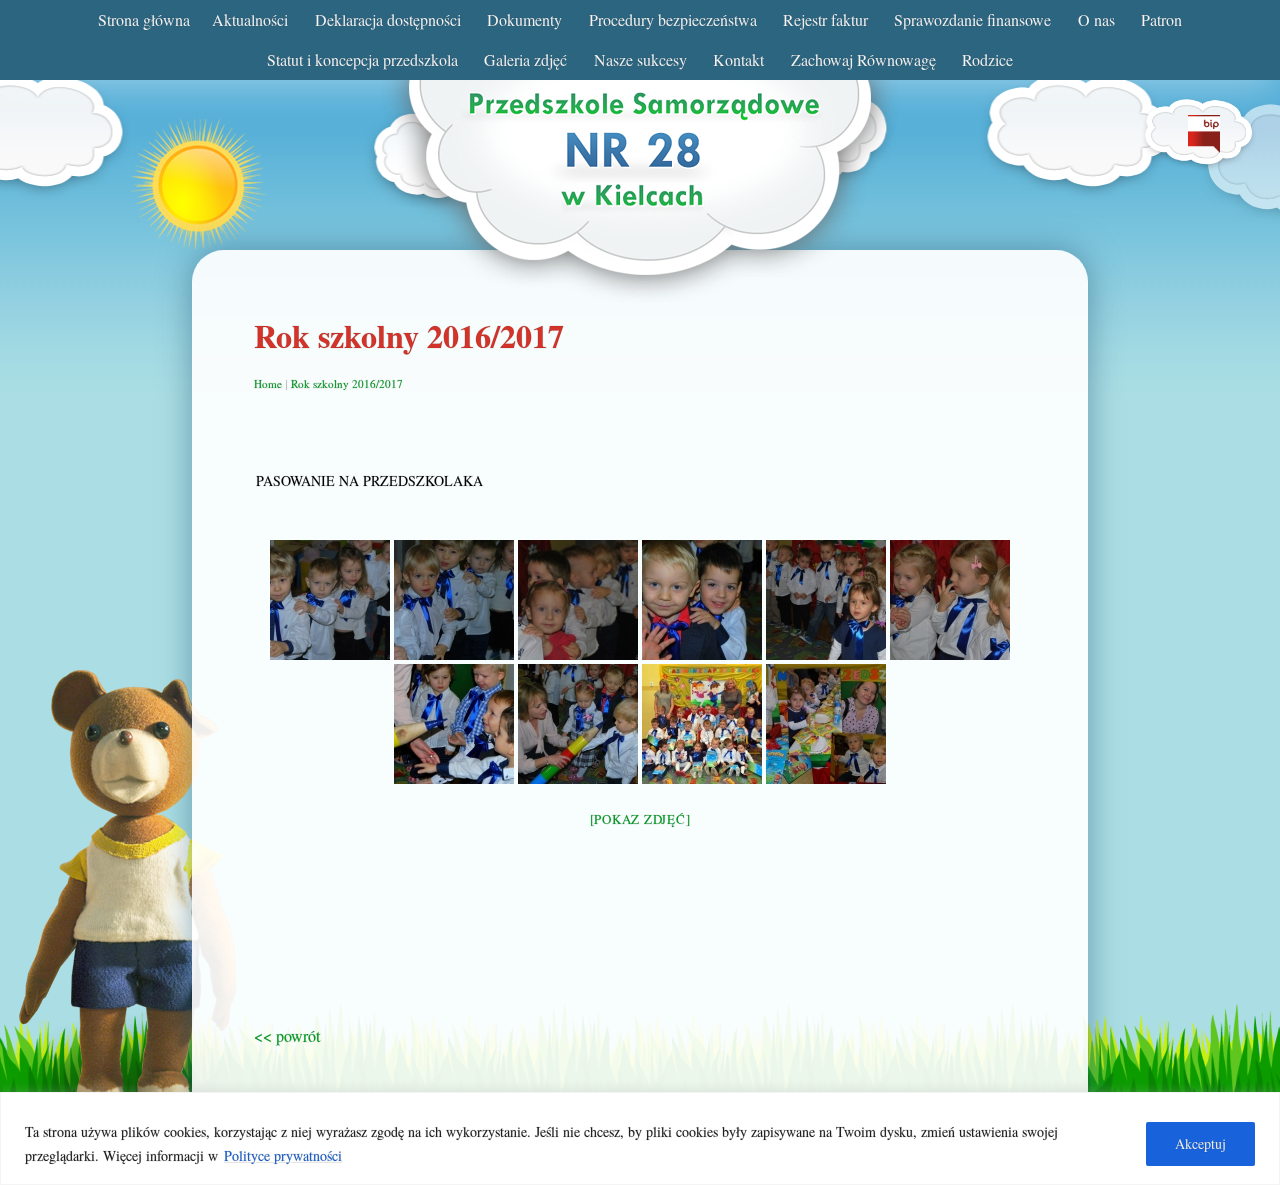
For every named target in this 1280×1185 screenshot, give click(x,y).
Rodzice (987, 59)
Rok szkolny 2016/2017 (347, 383)
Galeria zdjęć (525, 59)
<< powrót (287, 1035)
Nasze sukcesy (640, 59)
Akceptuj (1200, 1143)
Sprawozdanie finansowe (972, 19)
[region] (640, 1138)
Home (268, 383)
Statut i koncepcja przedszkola (362, 59)
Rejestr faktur (825, 19)
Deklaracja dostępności (388, 19)
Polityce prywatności (283, 1155)
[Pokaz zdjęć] (640, 819)
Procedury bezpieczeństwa (673, 19)
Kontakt (738, 59)
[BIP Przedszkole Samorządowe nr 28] (1204, 146)
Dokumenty (524, 19)
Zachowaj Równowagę (863, 59)
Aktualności (250, 19)
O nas (1096, 19)
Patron (1161, 19)
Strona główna (144, 19)
